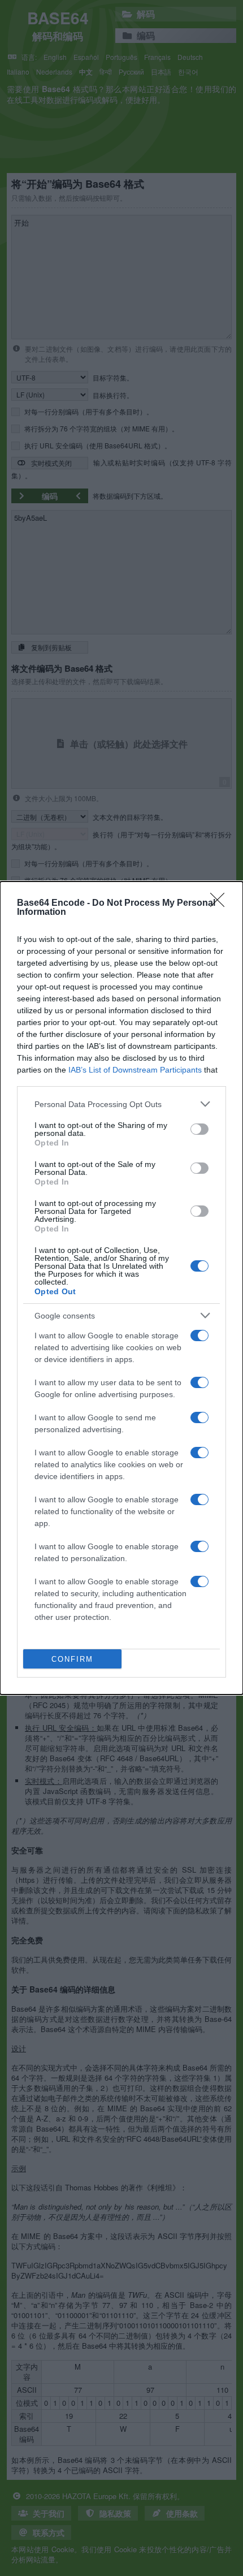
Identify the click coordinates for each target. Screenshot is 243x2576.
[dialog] (121, 1288)
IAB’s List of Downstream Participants (135, 1070)
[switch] (199, 1129)
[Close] (221, 904)
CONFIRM (72, 1659)
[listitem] (121, 1104)
